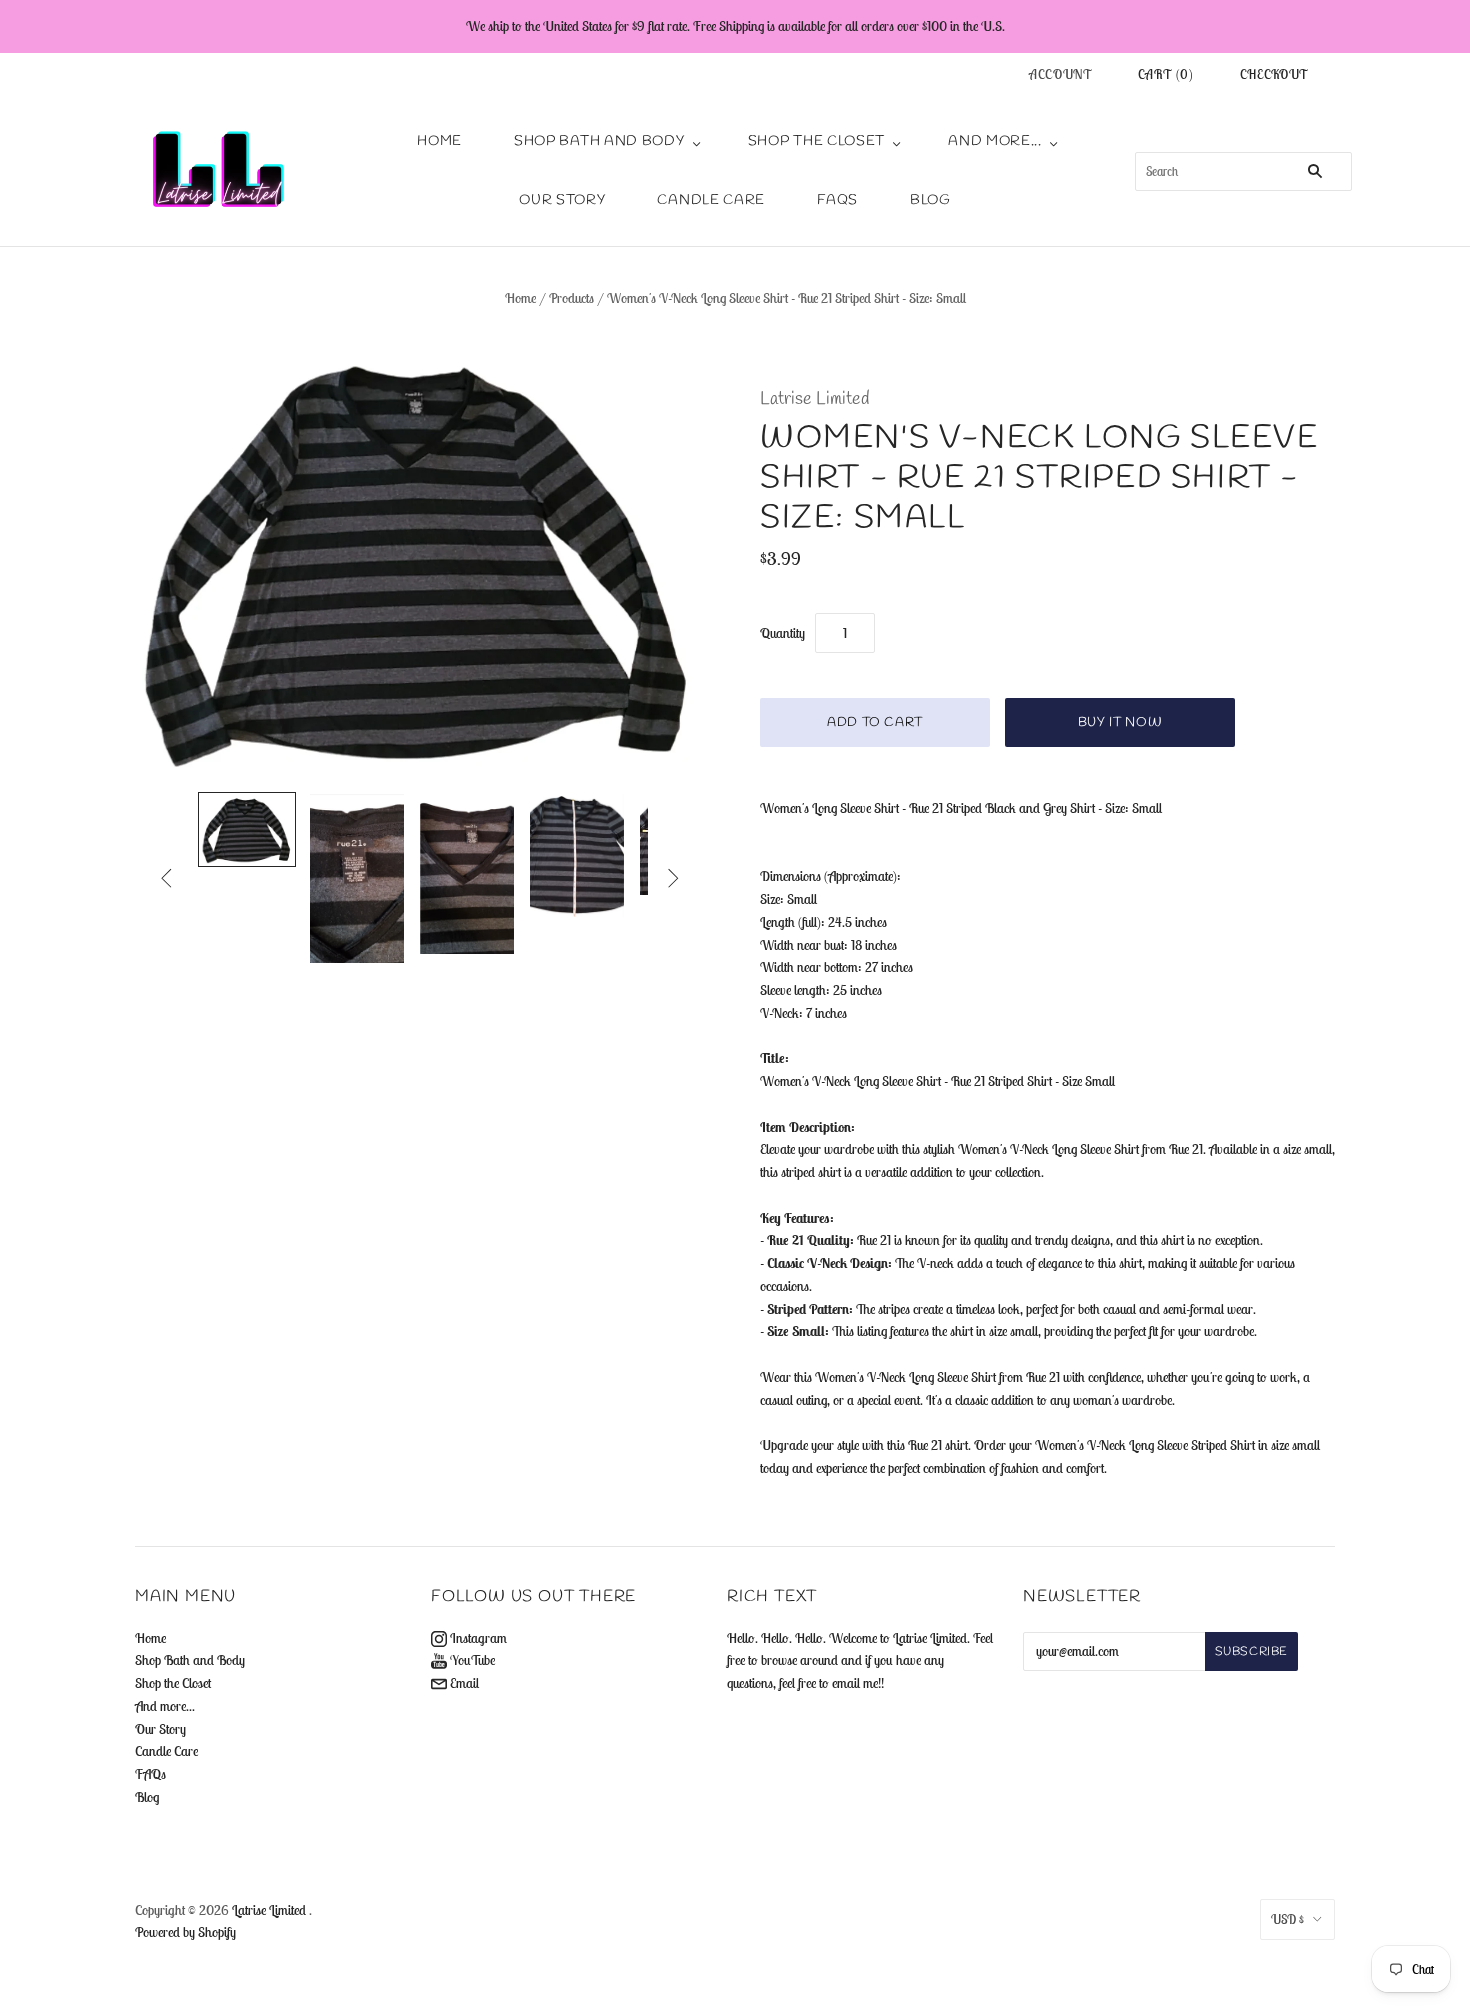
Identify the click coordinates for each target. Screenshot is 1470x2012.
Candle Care (711, 200)
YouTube (471, 1660)
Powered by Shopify (185, 1932)
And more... (995, 141)
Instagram (477, 1638)
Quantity (782, 633)
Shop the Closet (817, 141)
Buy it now (1120, 722)
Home (439, 141)
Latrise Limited (815, 399)
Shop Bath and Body (599, 141)
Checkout (1274, 74)
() (1166, 74)
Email (463, 1683)
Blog (930, 200)
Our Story (562, 200)
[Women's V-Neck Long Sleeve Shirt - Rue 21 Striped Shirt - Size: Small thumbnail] (247, 829)
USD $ (1287, 1919)
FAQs (837, 200)
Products (571, 298)
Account (1061, 74)
